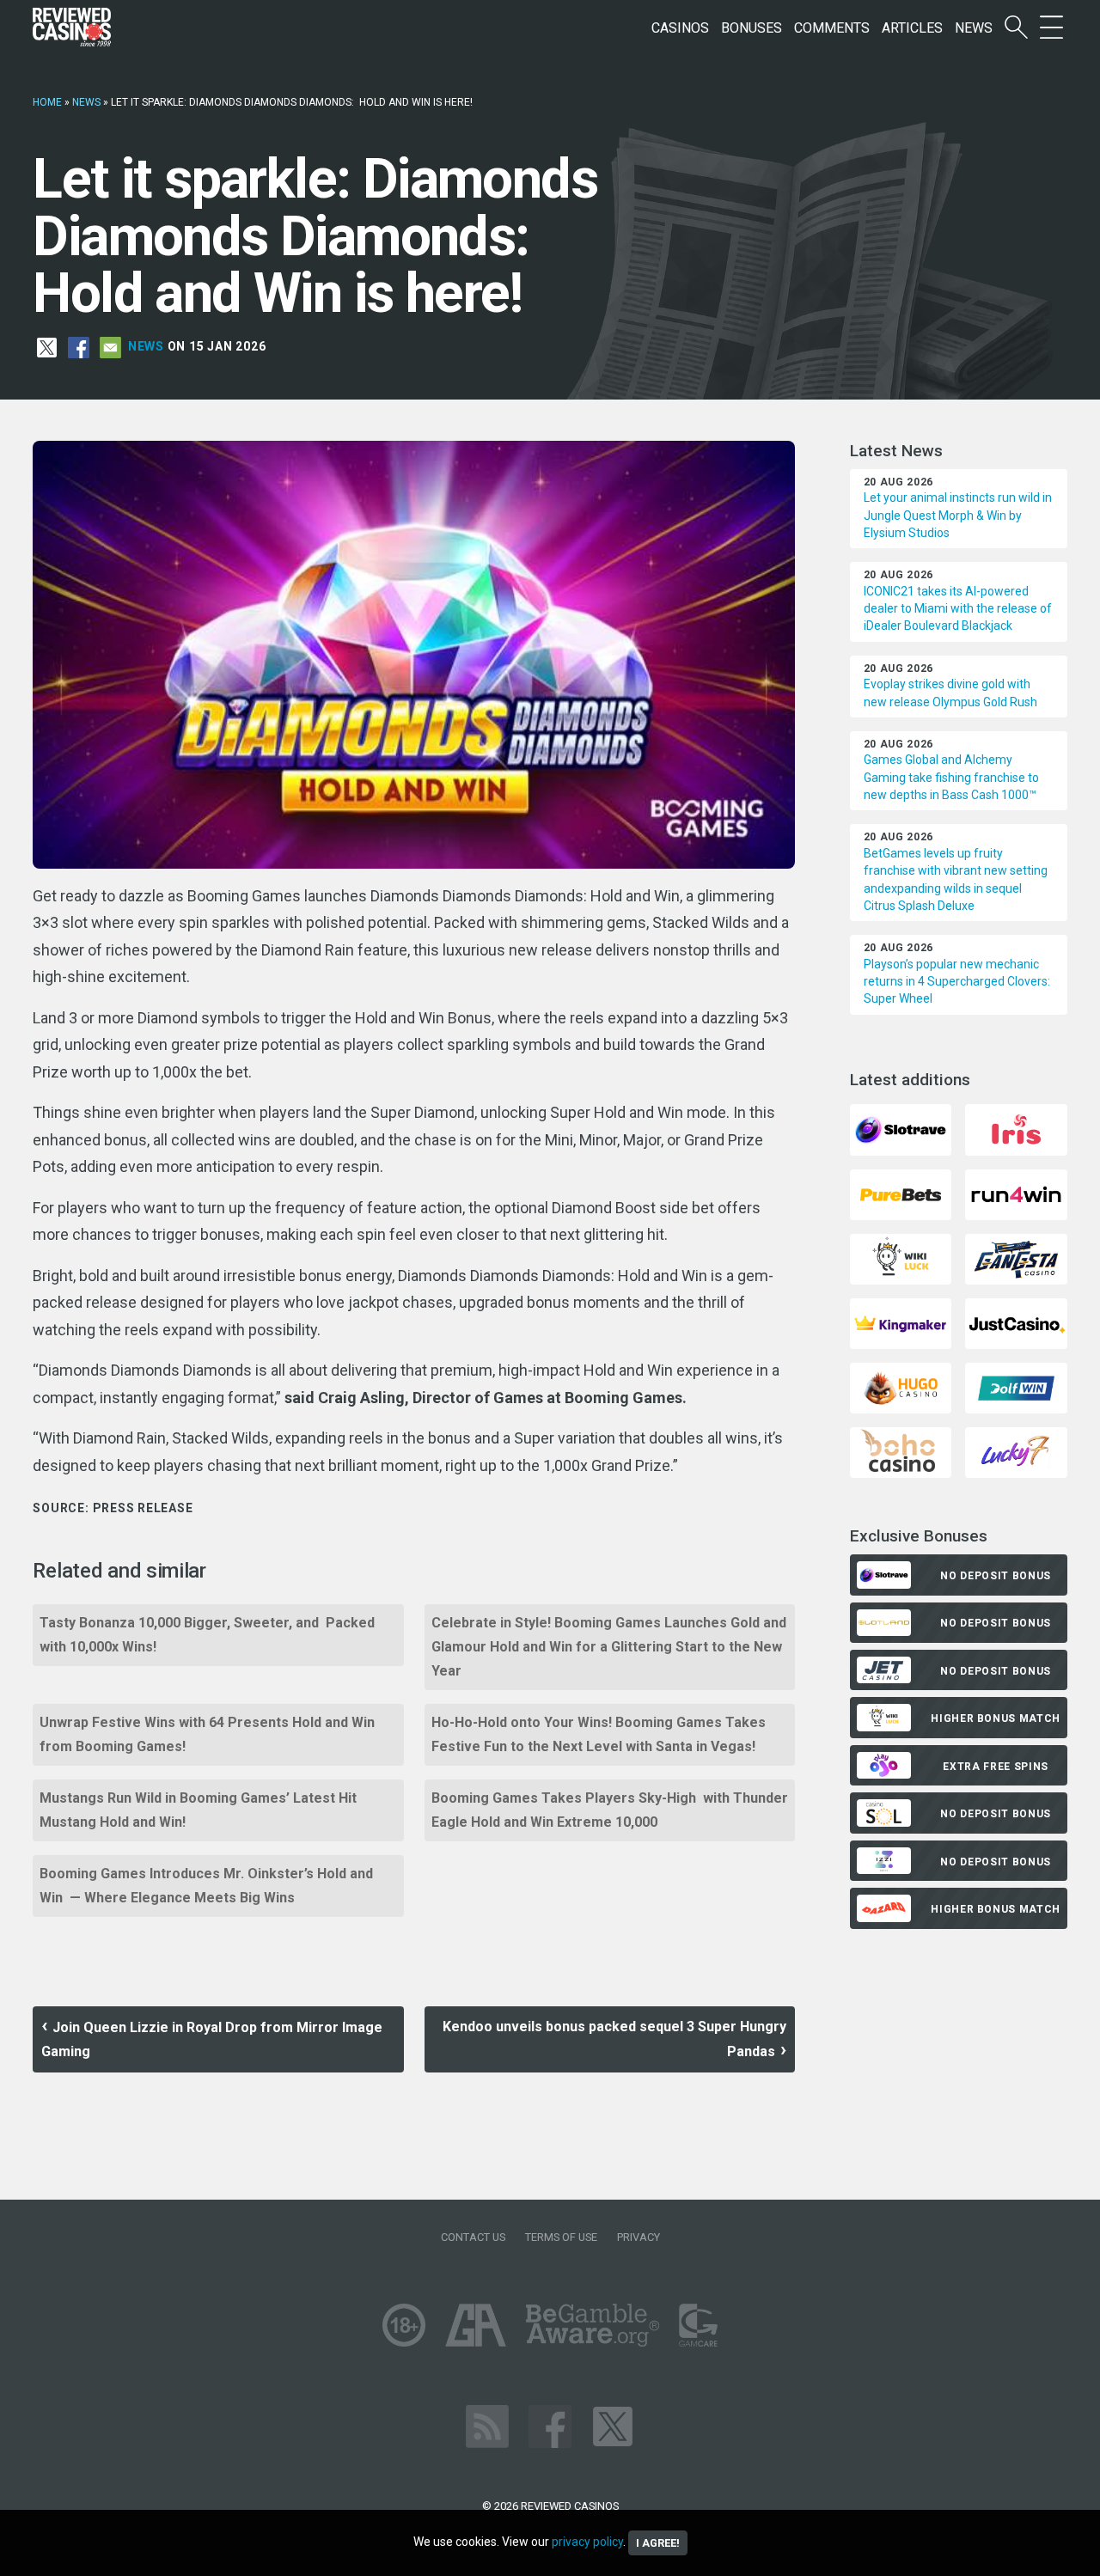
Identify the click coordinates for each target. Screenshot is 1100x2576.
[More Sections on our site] (1051, 28)
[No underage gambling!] (404, 2325)
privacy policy (587, 2542)
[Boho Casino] (901, 1452)
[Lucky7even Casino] (1016, 1452)
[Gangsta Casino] (1016, 1258)
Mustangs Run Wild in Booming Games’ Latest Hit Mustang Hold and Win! (202, 1810)
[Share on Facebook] (79, 346)
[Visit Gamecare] (698, 2325)
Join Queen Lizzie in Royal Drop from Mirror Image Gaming (212, 2039)
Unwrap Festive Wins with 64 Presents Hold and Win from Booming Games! (209, 1734)
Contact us (473, 2237)
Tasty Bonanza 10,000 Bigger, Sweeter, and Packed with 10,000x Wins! (207, 1635)
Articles (912, 28)
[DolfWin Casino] (1016, 1387)
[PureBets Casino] (901, 1193)
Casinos (680, 28)
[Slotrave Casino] (901, 1129)
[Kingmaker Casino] (901, 1323)
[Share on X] (47, 346)
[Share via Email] (110, 346)
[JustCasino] (1016, 1323)
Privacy (639, 2237)
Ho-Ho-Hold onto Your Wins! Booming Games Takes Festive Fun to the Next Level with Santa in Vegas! (599, 1734)
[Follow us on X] (613, 2426)
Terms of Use (561, 2237)
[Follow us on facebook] (550, 2426)
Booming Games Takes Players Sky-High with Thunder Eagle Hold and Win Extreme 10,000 (610, 1810)
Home (47, 102)
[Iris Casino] (1016, 1129)
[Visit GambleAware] (593, 2325)
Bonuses (752, 28)
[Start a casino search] (1016, 28)
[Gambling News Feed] (487, 2426)
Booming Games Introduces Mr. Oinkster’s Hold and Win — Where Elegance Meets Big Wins (206, 1886)
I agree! (658, 2543)
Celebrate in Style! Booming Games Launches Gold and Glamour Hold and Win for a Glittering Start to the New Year (609, 1647)
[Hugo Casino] (901, 1387)
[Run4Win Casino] (1016, 1193)
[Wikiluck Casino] (901, 1258)
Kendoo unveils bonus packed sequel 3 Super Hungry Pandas (614, 2039)
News (974, 28)
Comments (832, 28)
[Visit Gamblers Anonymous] (476, 2325)
